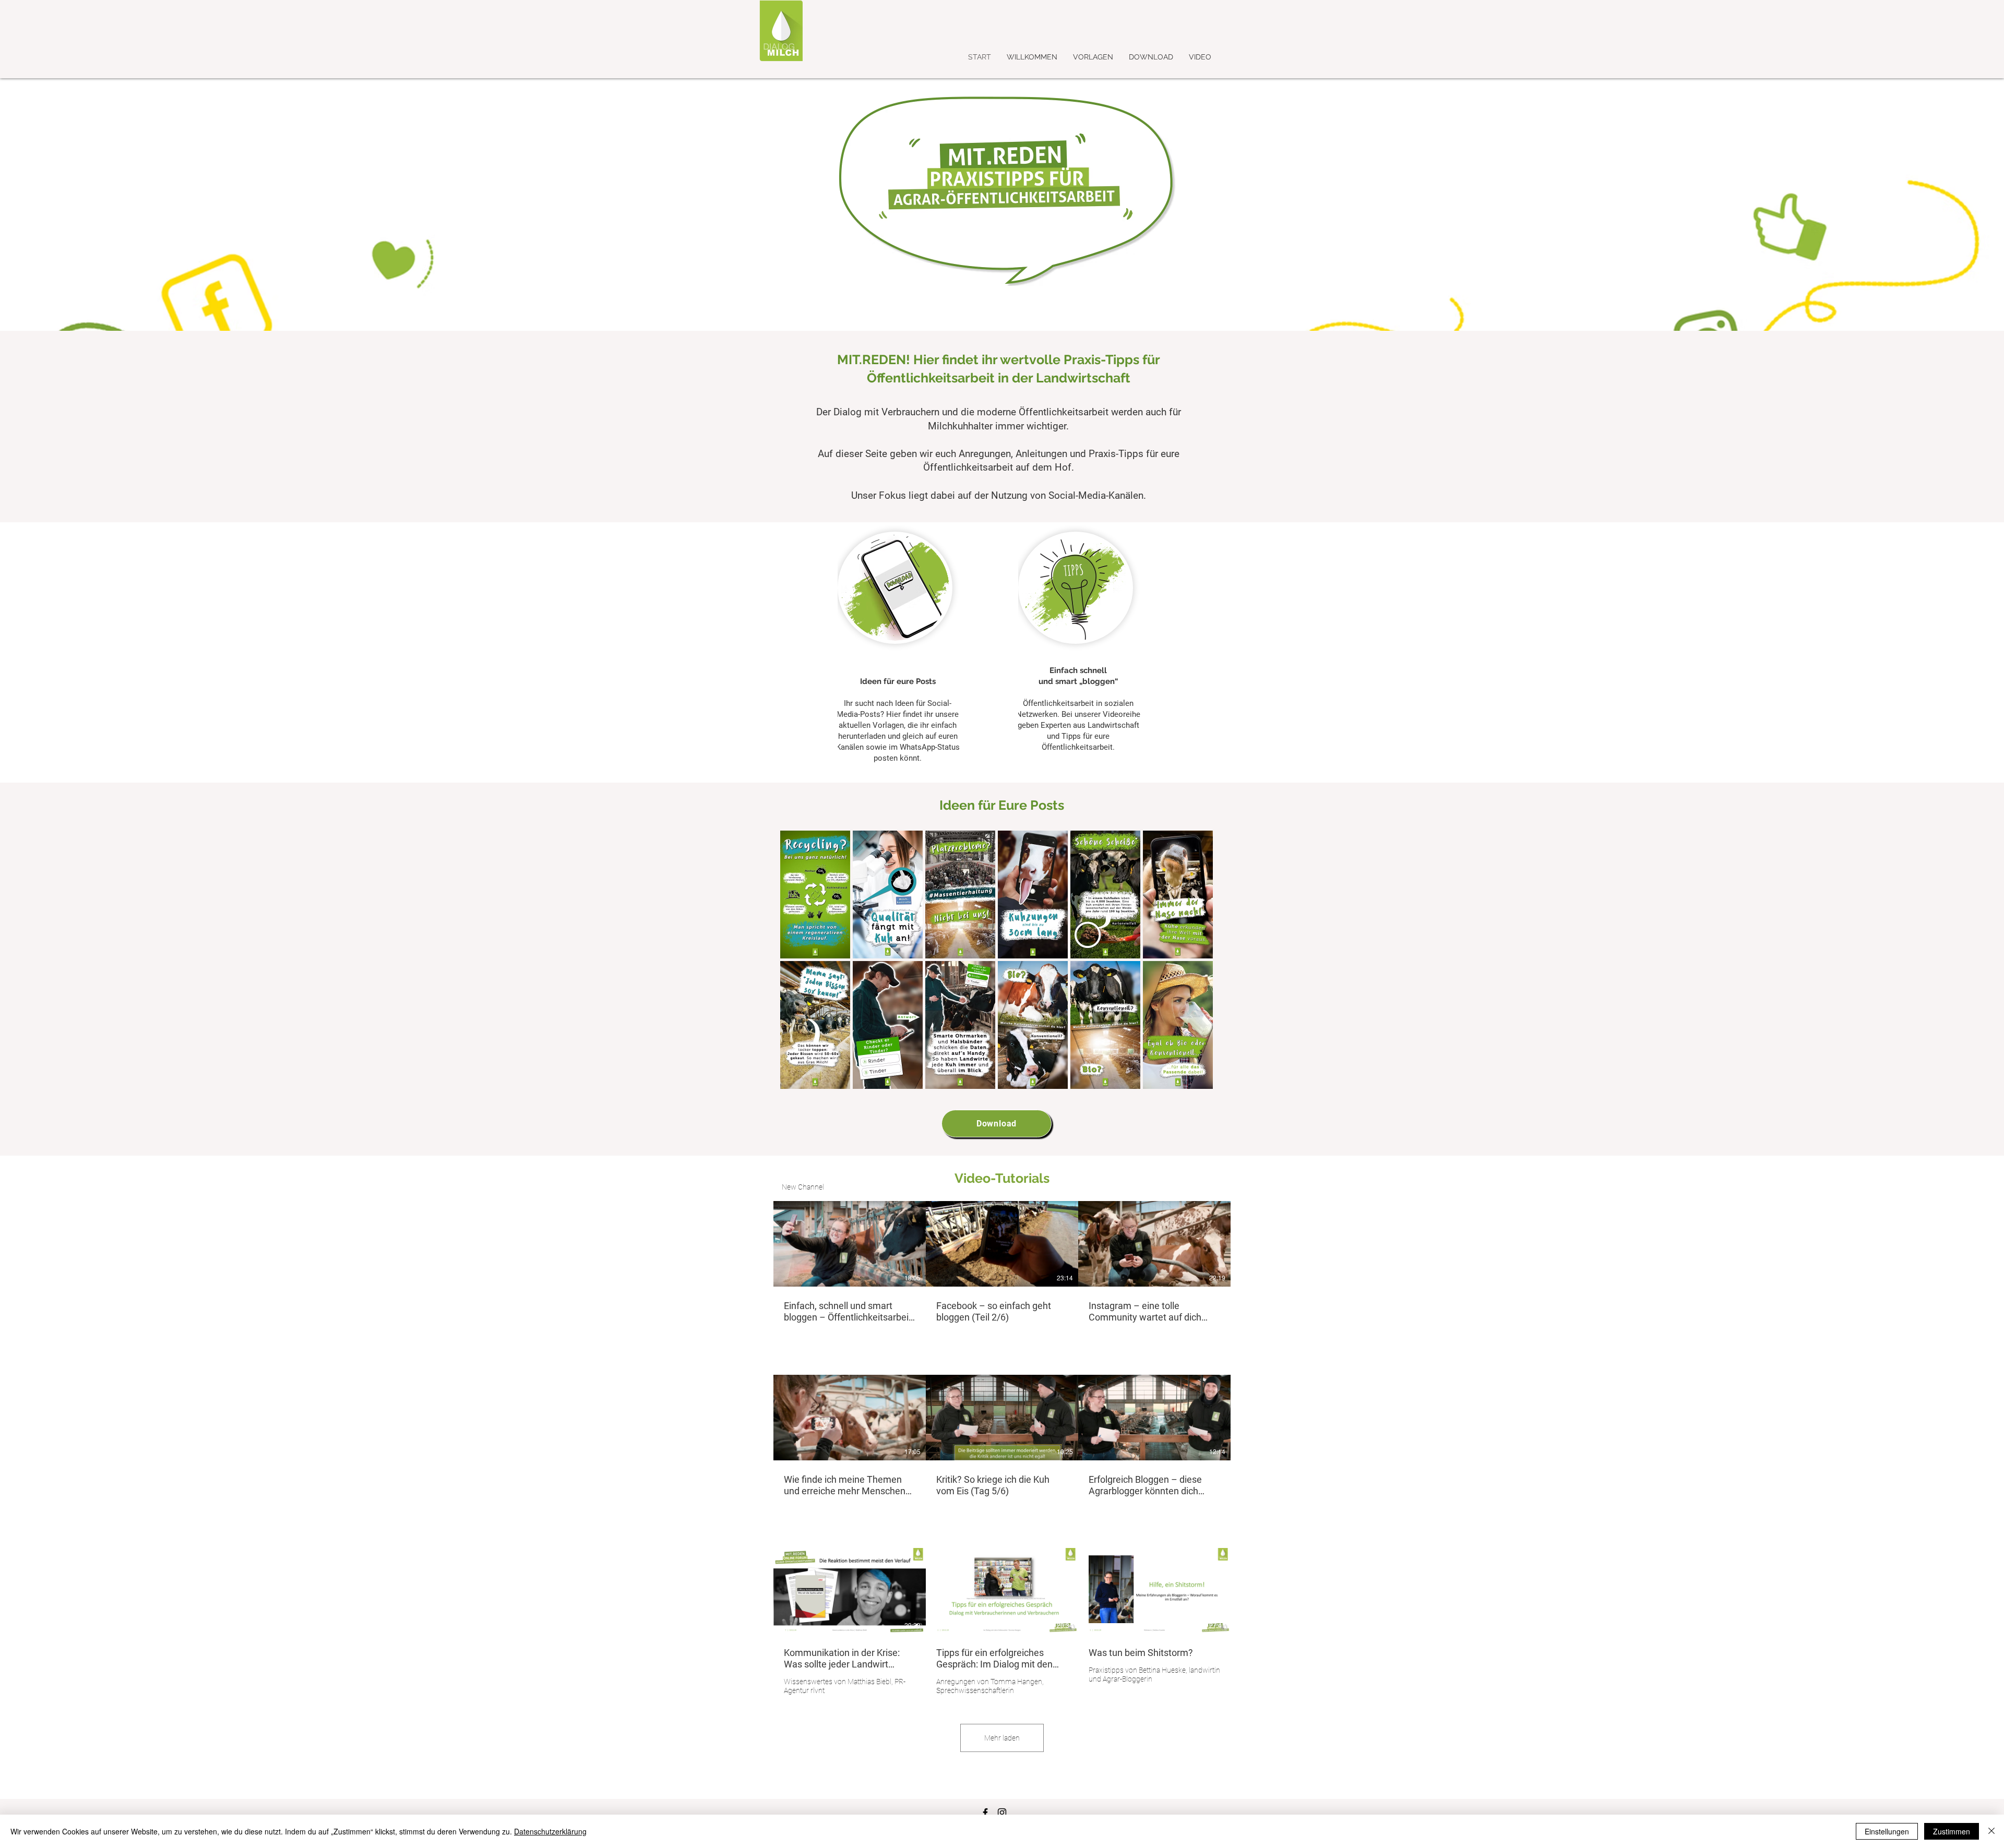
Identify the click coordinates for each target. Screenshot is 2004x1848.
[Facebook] (985, 1813)
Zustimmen (1952, 1831)
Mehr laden (1002, 1738)
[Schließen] (1991, 1831)
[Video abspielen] (850, 1244)
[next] (1194, 965)
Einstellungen (1887, 1831)
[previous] (799, 965)
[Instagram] (1002, 1813)
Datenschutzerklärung (550, 1831)
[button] (815, 895)
